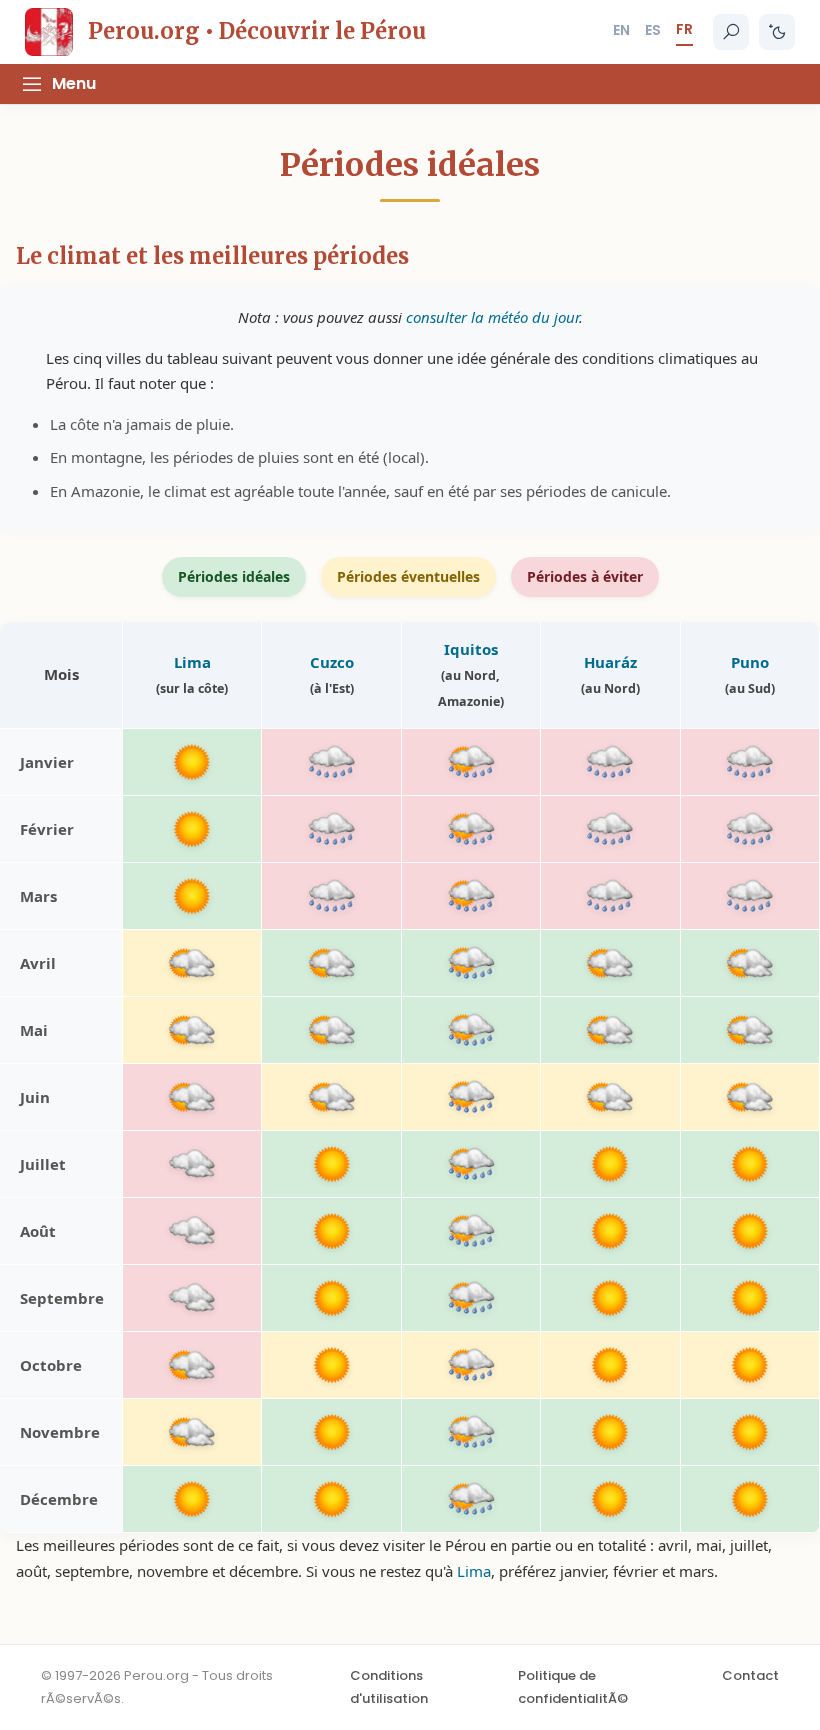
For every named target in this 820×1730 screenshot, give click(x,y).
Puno (750, 662)
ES (653, 30)
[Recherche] (731, 32)
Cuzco (332, 662)
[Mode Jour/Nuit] (777, 32)
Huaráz (610, 662)
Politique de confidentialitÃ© (573, 1686)
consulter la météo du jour (492, 317)
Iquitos (471, 649)
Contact (750, 1675)
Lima (192, 662)
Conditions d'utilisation (389, 1686)
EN (621, 30)
